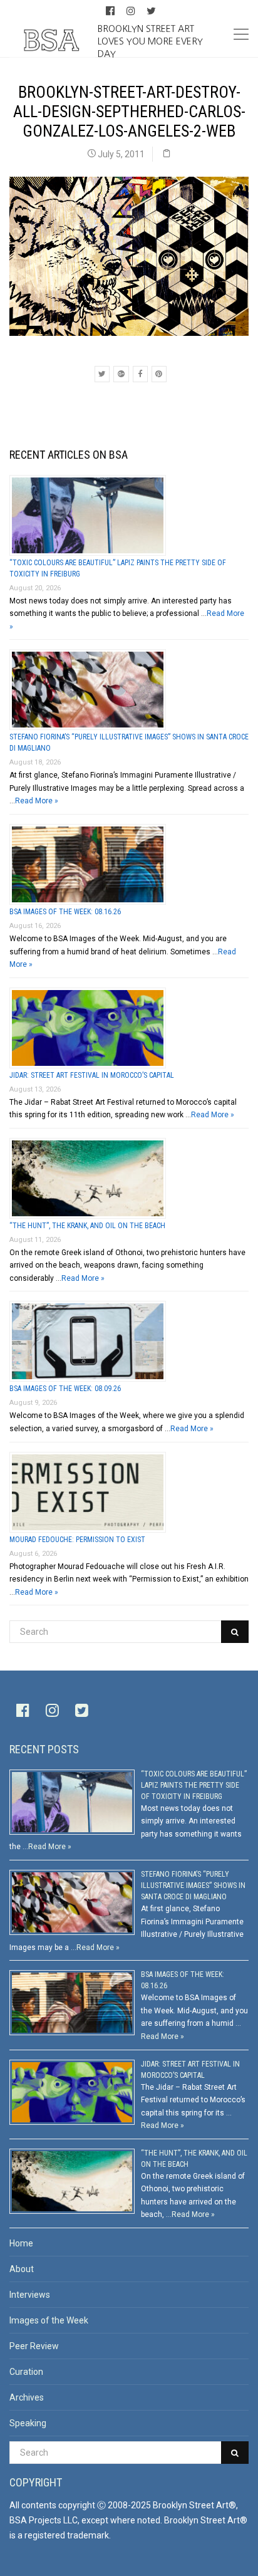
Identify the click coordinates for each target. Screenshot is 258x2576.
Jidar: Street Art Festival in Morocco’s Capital (92, 1075)
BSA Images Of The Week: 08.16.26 (65, 912)
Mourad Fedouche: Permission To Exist (77, 1540)
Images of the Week (49, 2320)
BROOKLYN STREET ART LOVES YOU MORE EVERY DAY (150, 41)
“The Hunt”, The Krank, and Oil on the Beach (87, 1226)
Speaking (28, 2423)
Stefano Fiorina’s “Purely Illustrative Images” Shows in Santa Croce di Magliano (193, 1885)
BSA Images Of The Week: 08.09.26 (65, 1389)
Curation (26, 2372)
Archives (27, 2397)
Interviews (30, 2295)
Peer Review (34, 2346)
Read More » (37, 801)
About (22, 2269)
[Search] (235, 1632)
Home (21, 2243)
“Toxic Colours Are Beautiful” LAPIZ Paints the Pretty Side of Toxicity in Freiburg (194, 1785)
